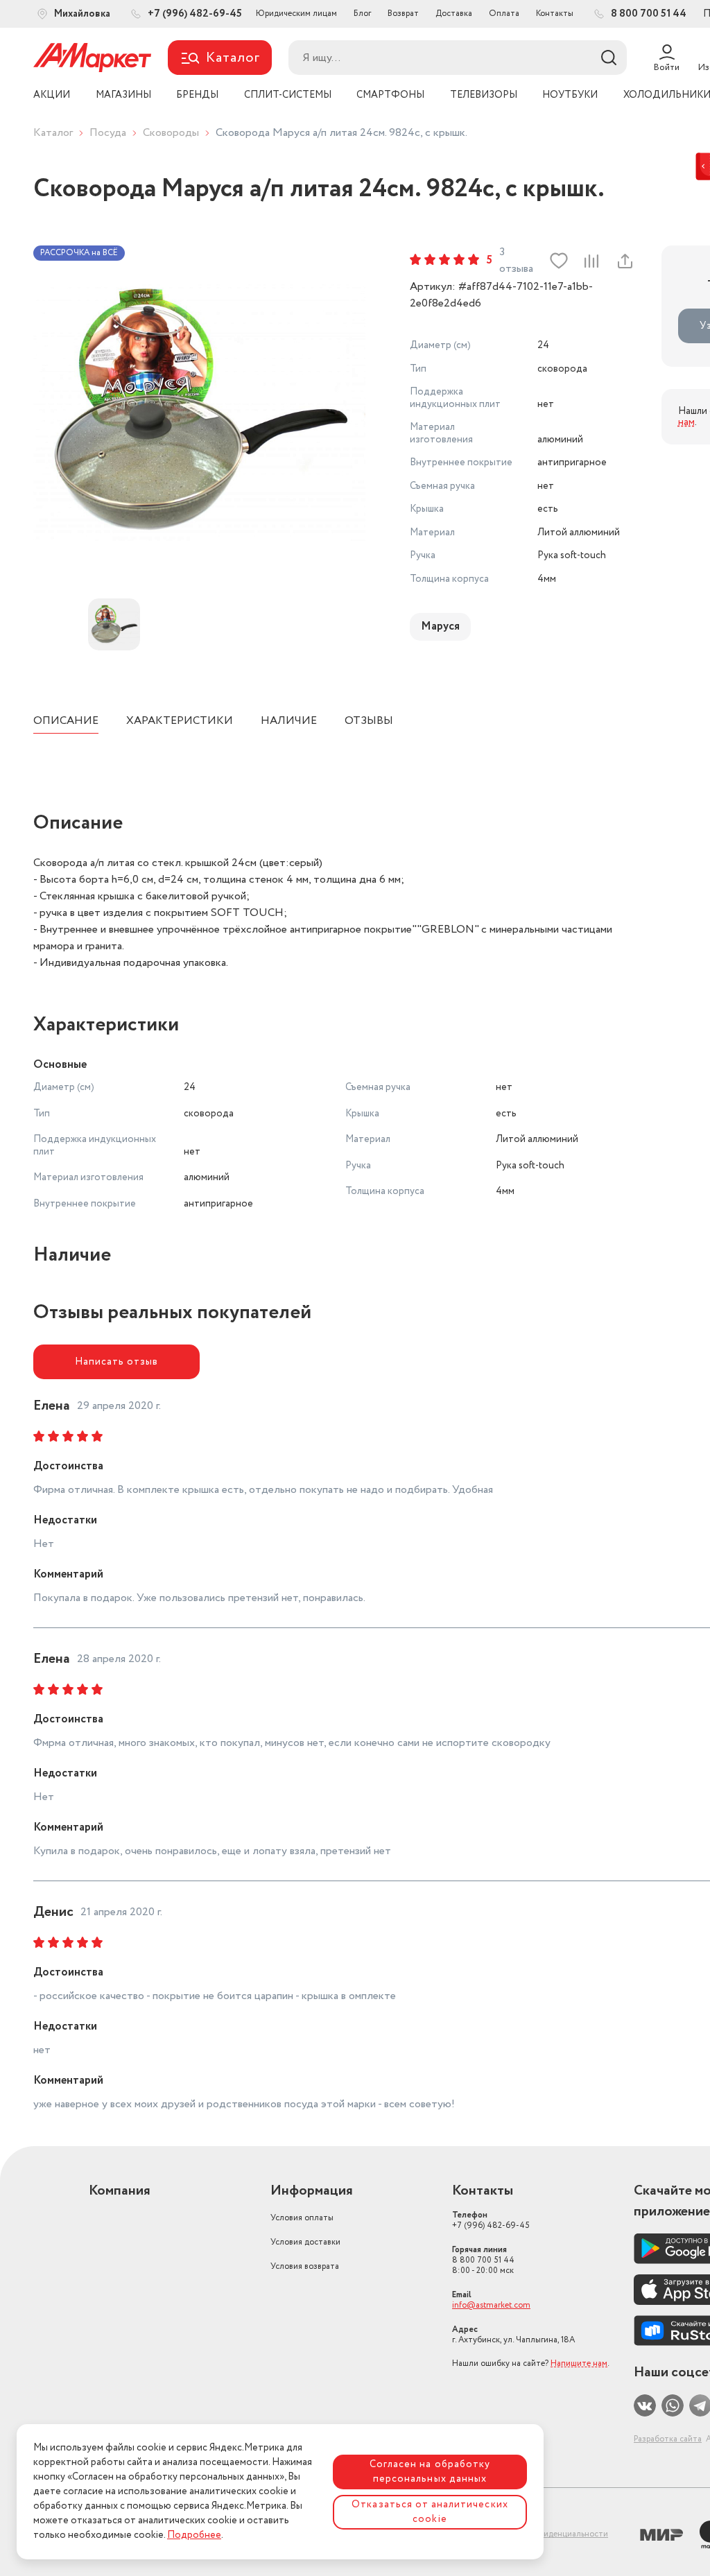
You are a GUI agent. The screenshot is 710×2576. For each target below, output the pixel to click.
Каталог (53, 133)
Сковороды (171, 133)
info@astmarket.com (491, 2305)
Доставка (454, 14)
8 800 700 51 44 (483, 2260)
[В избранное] (559, 261)
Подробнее (194, 2535)
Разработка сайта (668, 2439)
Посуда (108, 133)
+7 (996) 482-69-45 (491, 2220)
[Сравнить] (591, 261)
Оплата (504, 14)
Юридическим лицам (296, 14)
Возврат (403, 14)
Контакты (555, 14)
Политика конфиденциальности (546, 2534)
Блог (362, 14)
